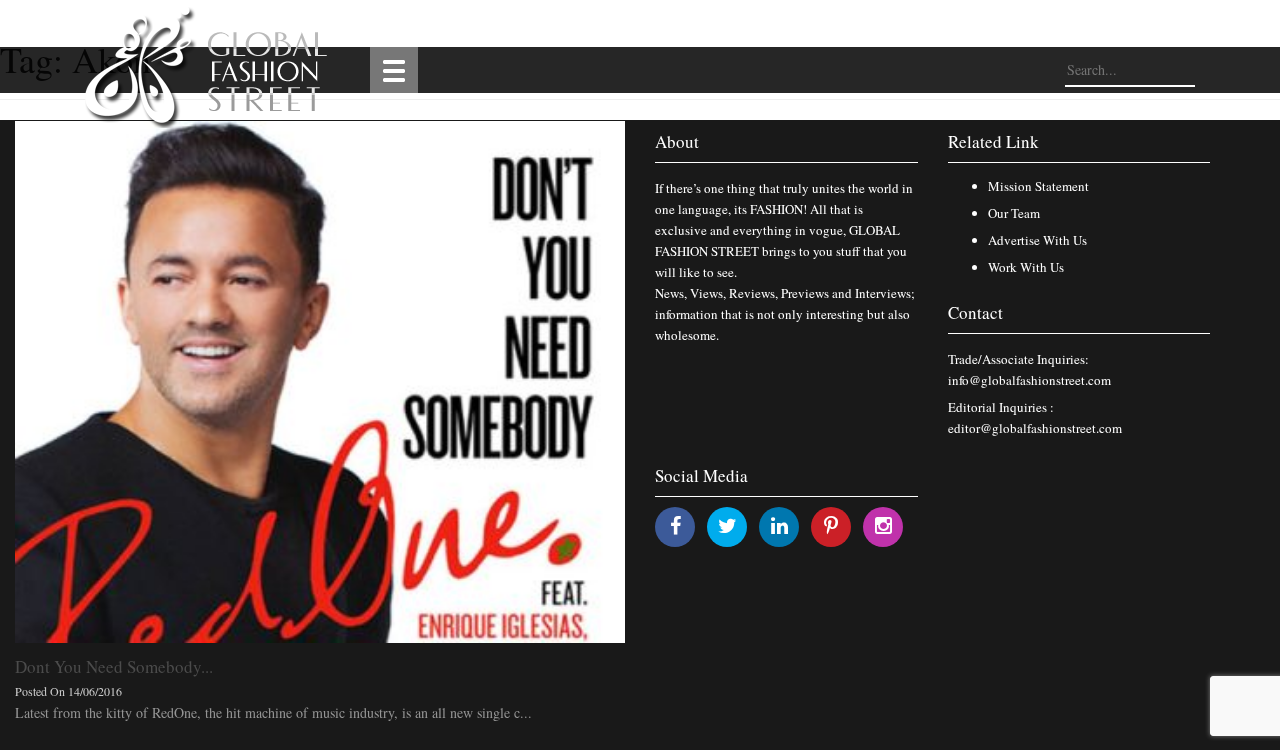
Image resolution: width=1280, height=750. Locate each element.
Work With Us (1026, 267)
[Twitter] (727, 525)
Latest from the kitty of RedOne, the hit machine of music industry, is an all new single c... (273, 712)
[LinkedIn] (779, 525)
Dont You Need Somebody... (114, 666)
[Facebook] (675, 525)
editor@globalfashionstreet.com (1035, 428)
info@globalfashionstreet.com (1029, 380)
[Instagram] (883, 525)
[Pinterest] (831, 525)
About (677, 141)
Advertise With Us (1037, 240)
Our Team (1014, 213)
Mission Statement (1038, 186)
